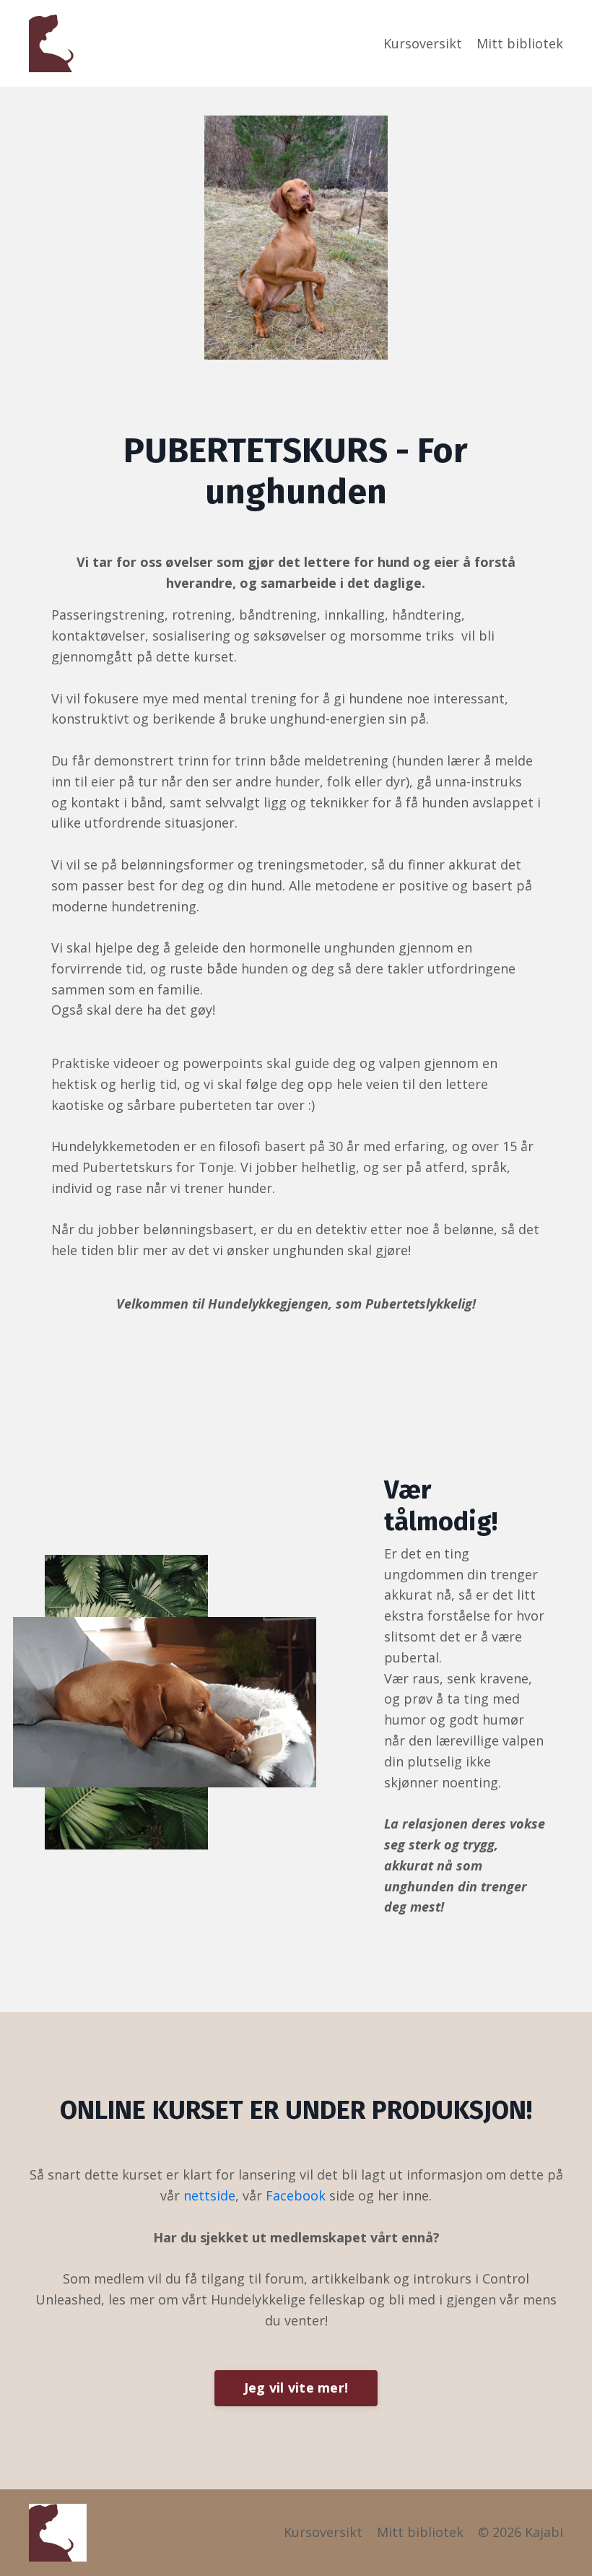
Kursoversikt (423, 43)
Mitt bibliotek (520, 43)
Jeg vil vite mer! (296, 2388)
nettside (209, 2195)
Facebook (296, 2195)
